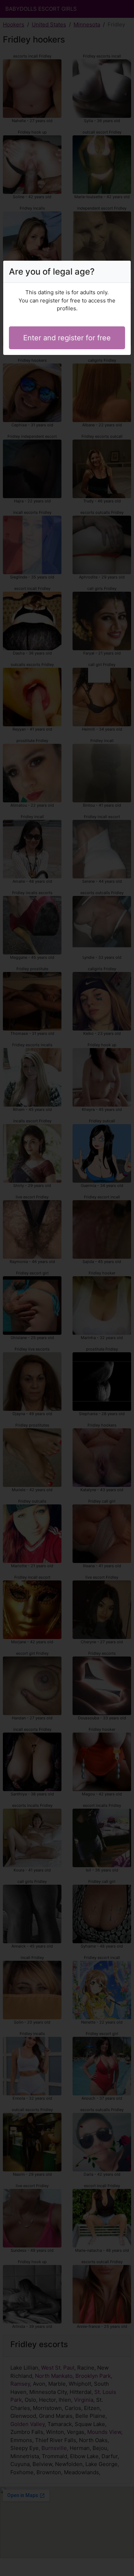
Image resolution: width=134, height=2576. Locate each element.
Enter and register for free (67, 338)
